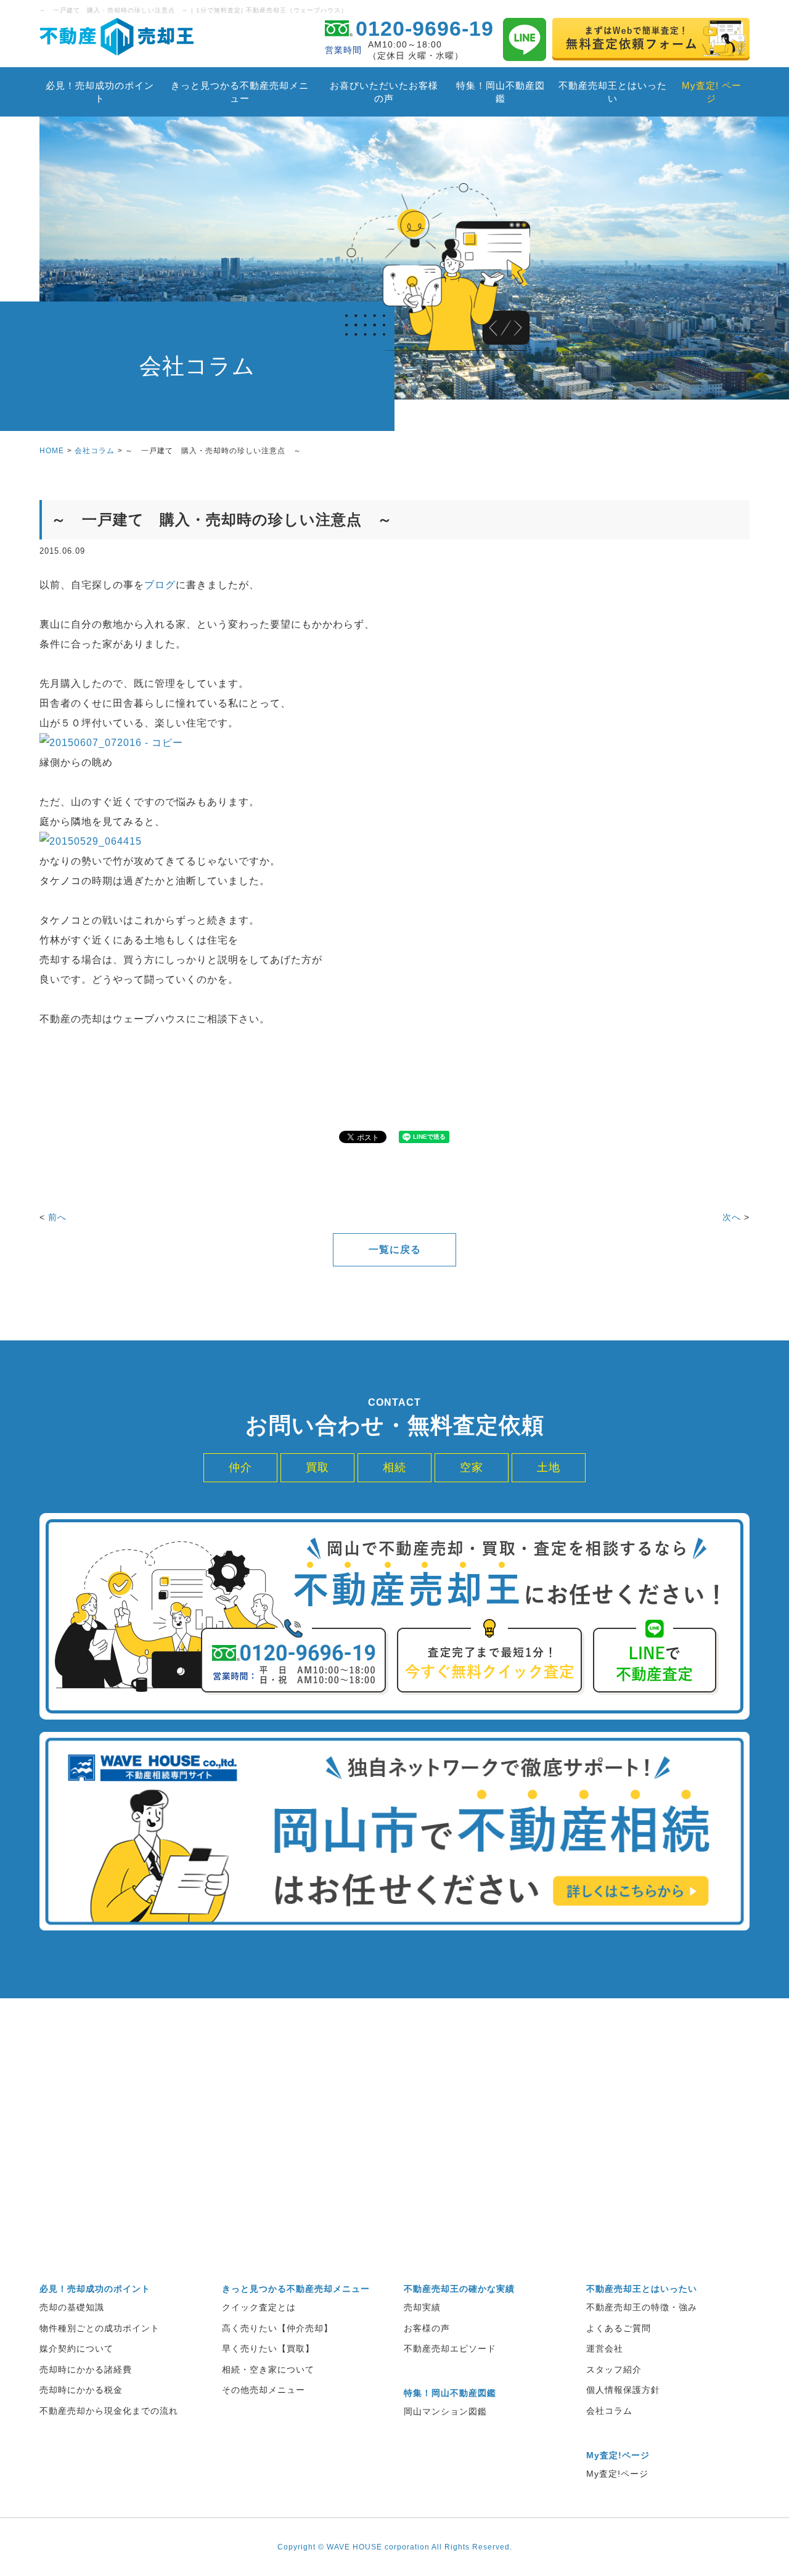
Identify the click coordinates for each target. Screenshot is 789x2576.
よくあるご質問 (619, 2328)
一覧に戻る (395, 1249)
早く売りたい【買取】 (268, 2348)
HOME (52, 451)
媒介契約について (76, 2348)
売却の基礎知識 (72, 2307)
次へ (732, 1217)
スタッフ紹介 (614, 2369)
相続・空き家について (268, 2369)
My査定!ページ (617, 2474)
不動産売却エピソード (450, 2348)
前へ (57, 1217)
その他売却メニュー (264, 2390)
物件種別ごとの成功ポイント (100, 2328)
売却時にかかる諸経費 (86, 2369)
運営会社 (605, 2348)
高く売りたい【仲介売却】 (277, 2328)
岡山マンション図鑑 (445, 2411)
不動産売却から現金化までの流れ (109, 2411)
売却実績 (422, 2307)
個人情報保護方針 (623, 2390)
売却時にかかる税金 (81, 2390)
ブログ (160, 585)
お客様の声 (427, 2328)
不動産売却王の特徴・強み (642, 2307)
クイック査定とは (259, 2307)
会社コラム (95, 451)
